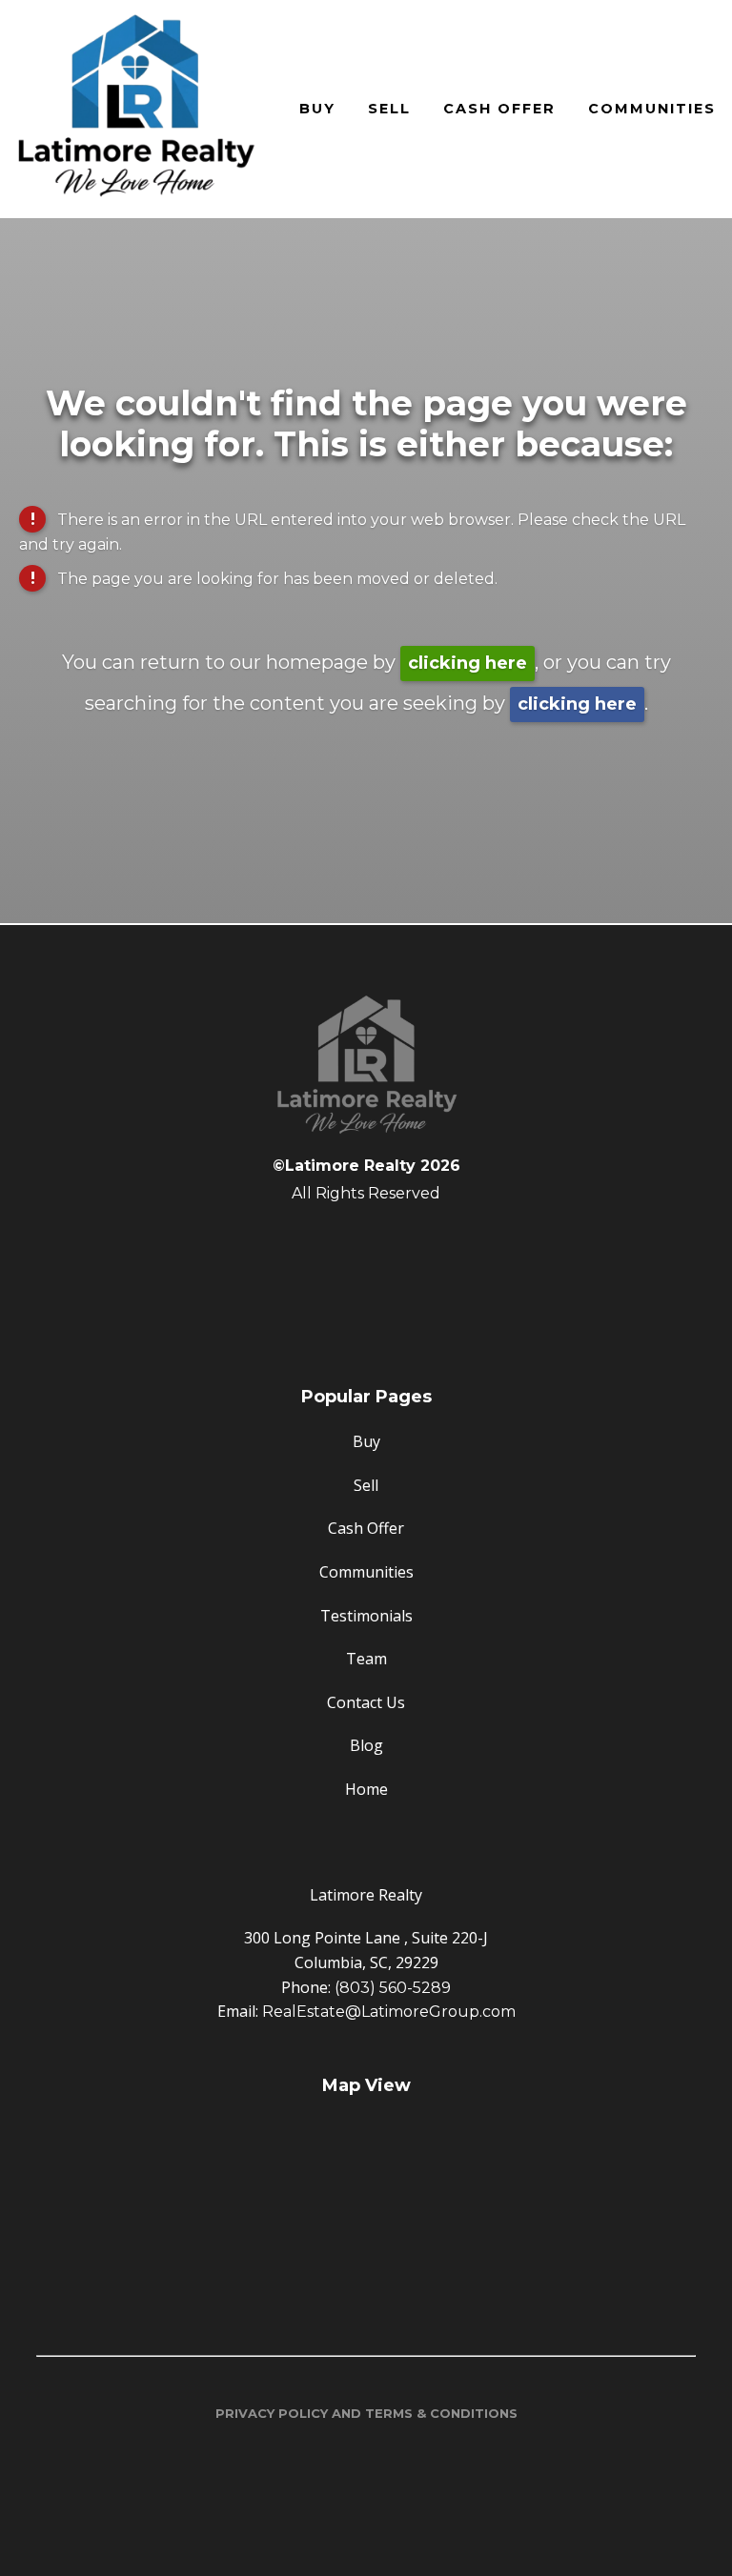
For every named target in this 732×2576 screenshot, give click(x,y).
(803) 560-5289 (393, 1988)
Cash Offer (499, 109)
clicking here (468, 663)
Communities (652, 109)
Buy (317, 109)
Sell (389, 109)
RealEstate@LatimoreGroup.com (389, 2012)
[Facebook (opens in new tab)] (366, 1242)
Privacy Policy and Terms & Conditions (366, 2413)
